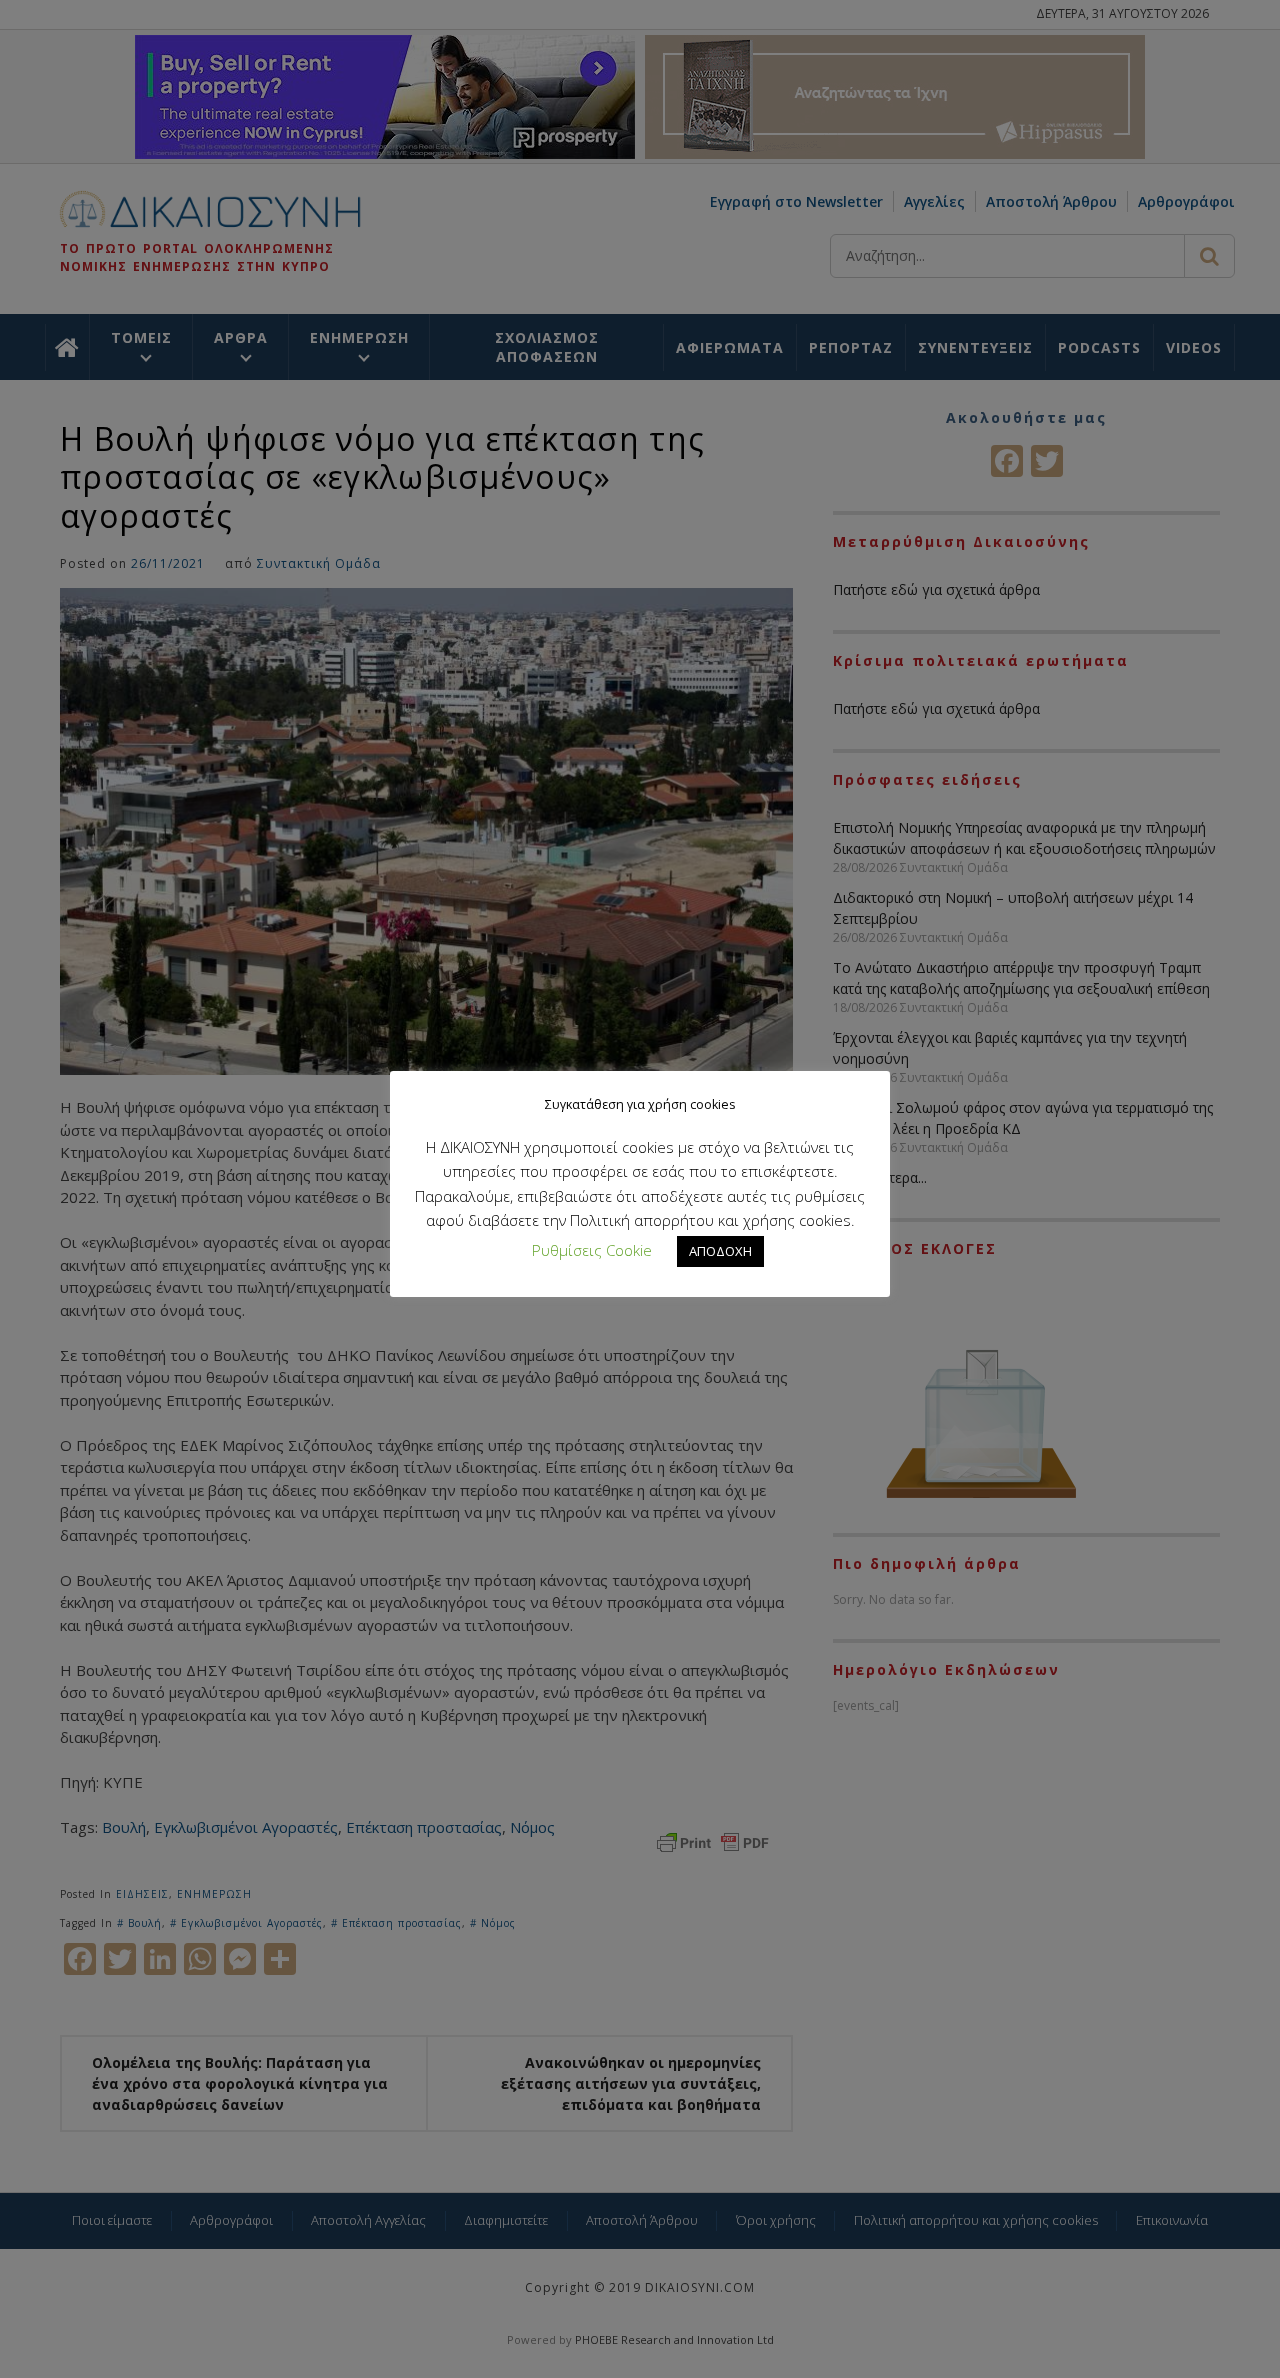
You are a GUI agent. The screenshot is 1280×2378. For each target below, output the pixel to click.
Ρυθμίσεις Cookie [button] (592, 1250)
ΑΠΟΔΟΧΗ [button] (720, 1251)
